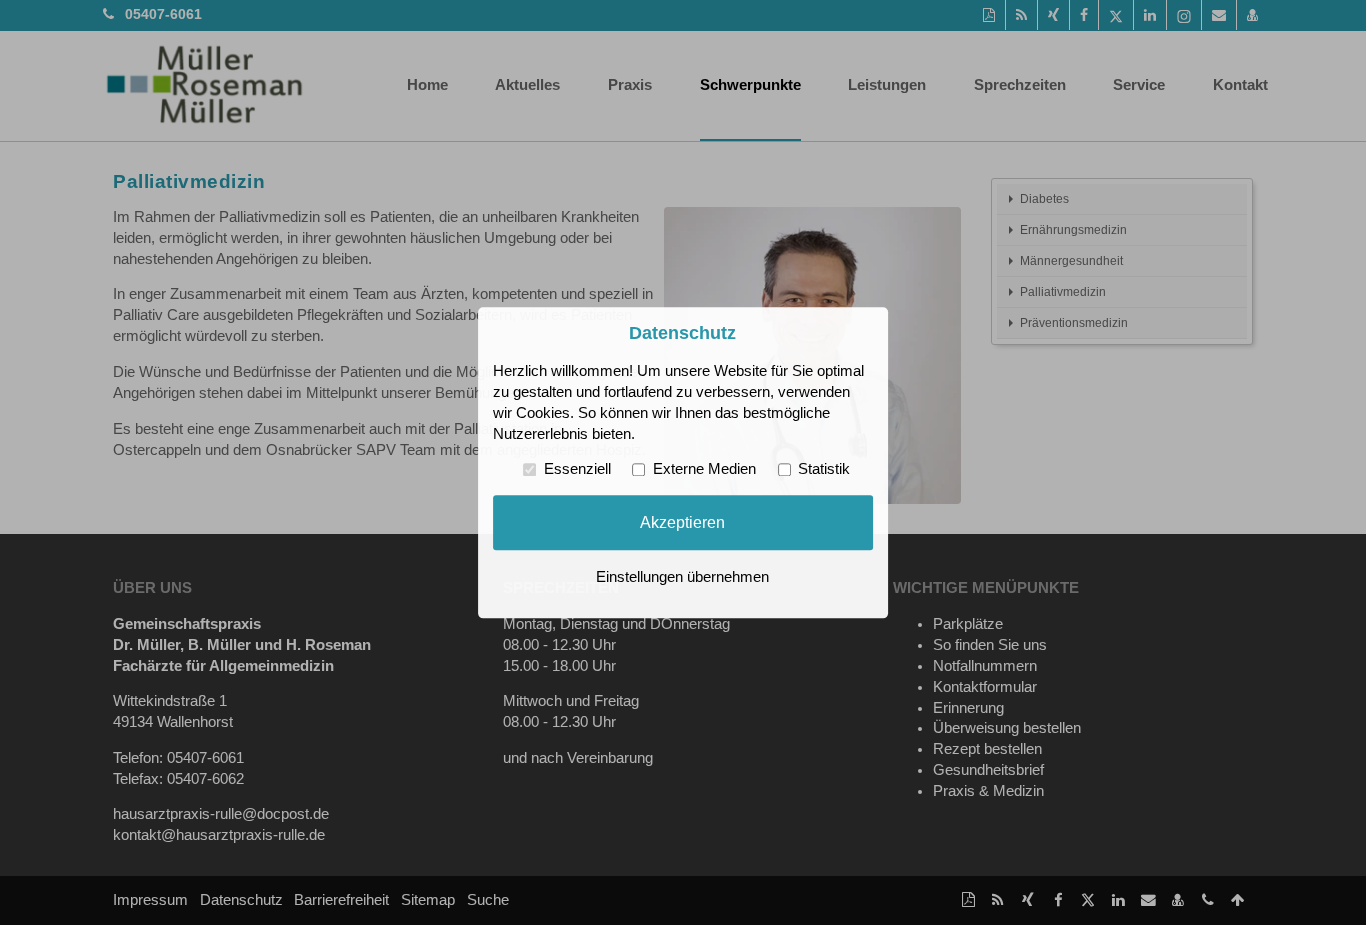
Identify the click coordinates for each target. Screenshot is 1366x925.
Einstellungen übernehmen (682, 577)
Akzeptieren (682, 522)
